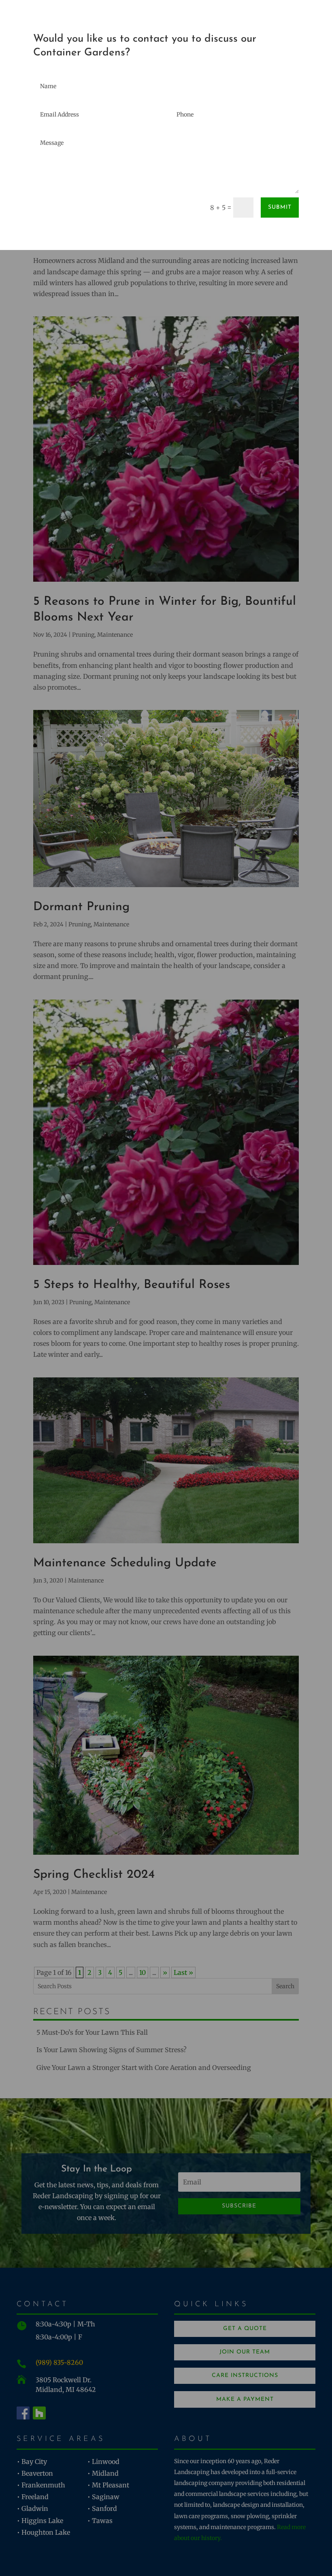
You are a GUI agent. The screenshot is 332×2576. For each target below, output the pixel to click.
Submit (280, 207)
